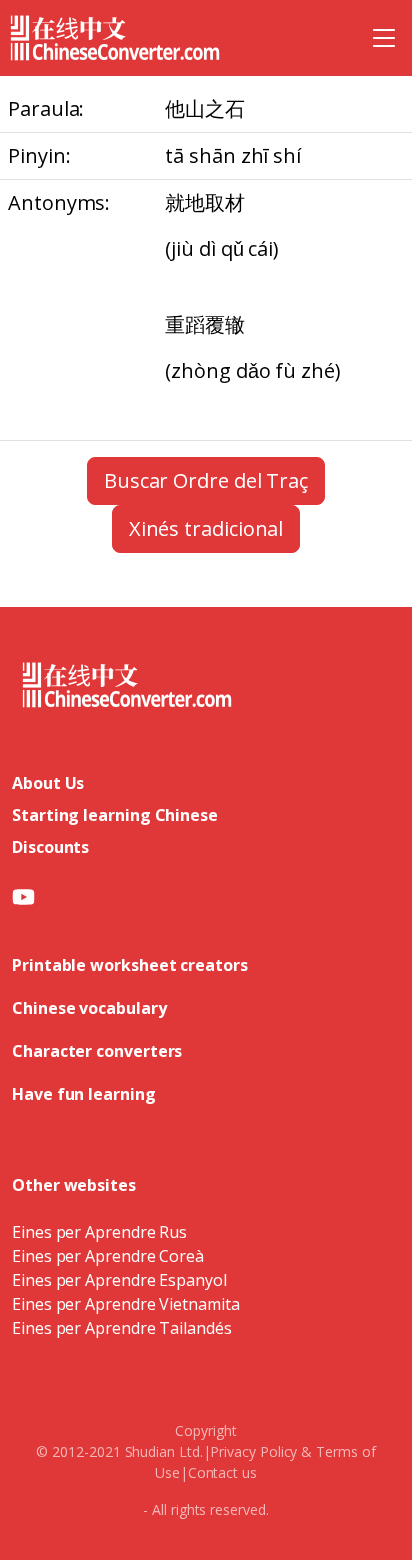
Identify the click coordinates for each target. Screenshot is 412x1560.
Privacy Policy (253, 1451)
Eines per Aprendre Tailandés (122, 1328)
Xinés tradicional (206, 528)
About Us (48, 783)
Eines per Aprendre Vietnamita (126, 1304)
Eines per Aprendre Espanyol (119, 1280)
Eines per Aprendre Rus (99, 1232)
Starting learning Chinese (115, 815)
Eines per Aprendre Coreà (108, 1256)
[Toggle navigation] (384, 38)
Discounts (50, 847)
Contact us (222, 1472)
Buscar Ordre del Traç (206, 480)
